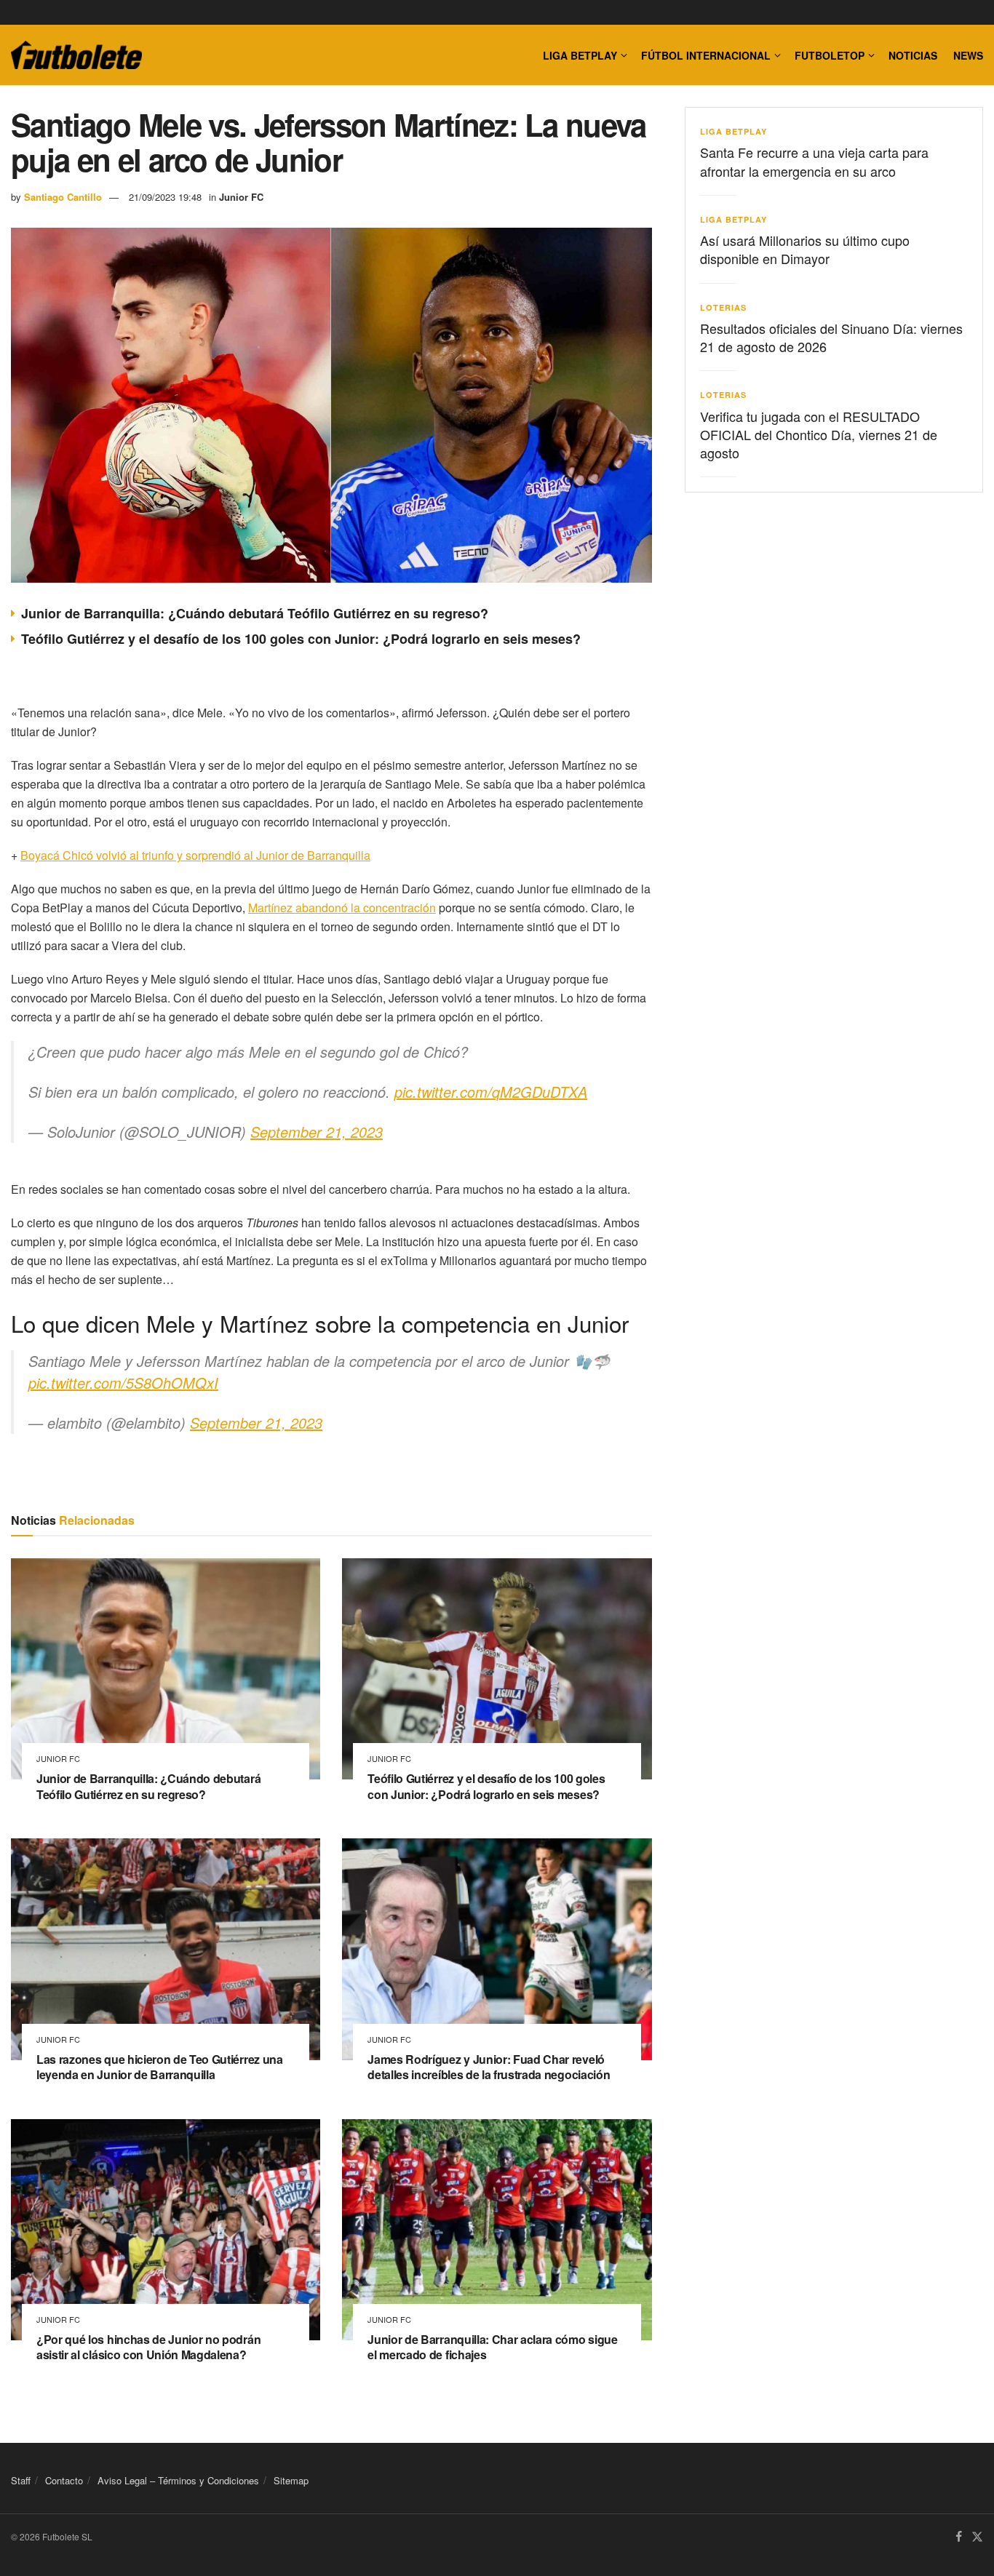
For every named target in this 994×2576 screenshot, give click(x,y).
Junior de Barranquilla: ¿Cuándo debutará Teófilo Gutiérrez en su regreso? (255, 613)
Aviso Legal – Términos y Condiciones (178, 2480)
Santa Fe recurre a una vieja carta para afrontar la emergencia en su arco (814, 161)
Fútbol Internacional (706, 55)
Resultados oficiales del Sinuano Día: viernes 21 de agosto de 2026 (831, 337)
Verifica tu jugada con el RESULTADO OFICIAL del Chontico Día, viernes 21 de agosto (819, 434)
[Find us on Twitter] (977, 2537)
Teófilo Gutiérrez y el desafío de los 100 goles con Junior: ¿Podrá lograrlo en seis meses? (301, 639)
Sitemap (291, 2480)
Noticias (913, 55)
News (968, 55)
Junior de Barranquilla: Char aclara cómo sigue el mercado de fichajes (492, 2347)
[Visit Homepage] (76, 55)
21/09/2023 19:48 (165, 197)
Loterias (723, 307)
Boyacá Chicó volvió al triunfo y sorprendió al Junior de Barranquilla (195, 855)
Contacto (64, 2480)
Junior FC (241, 197)
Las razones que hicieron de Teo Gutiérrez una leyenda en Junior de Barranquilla (160, 2067)
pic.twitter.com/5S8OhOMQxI (123, 1383)
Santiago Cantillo (63, 197)
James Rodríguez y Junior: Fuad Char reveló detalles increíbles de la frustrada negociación (489, 2067)
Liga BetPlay (733, 131)
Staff (21, 2480)
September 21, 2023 (317, 1132)
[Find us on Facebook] (959, 2537)
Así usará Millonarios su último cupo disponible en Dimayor (805, 249)
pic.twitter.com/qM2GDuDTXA (491, 1092)
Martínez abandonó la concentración (342, 908)
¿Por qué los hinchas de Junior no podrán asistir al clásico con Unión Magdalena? (148, 2347)
